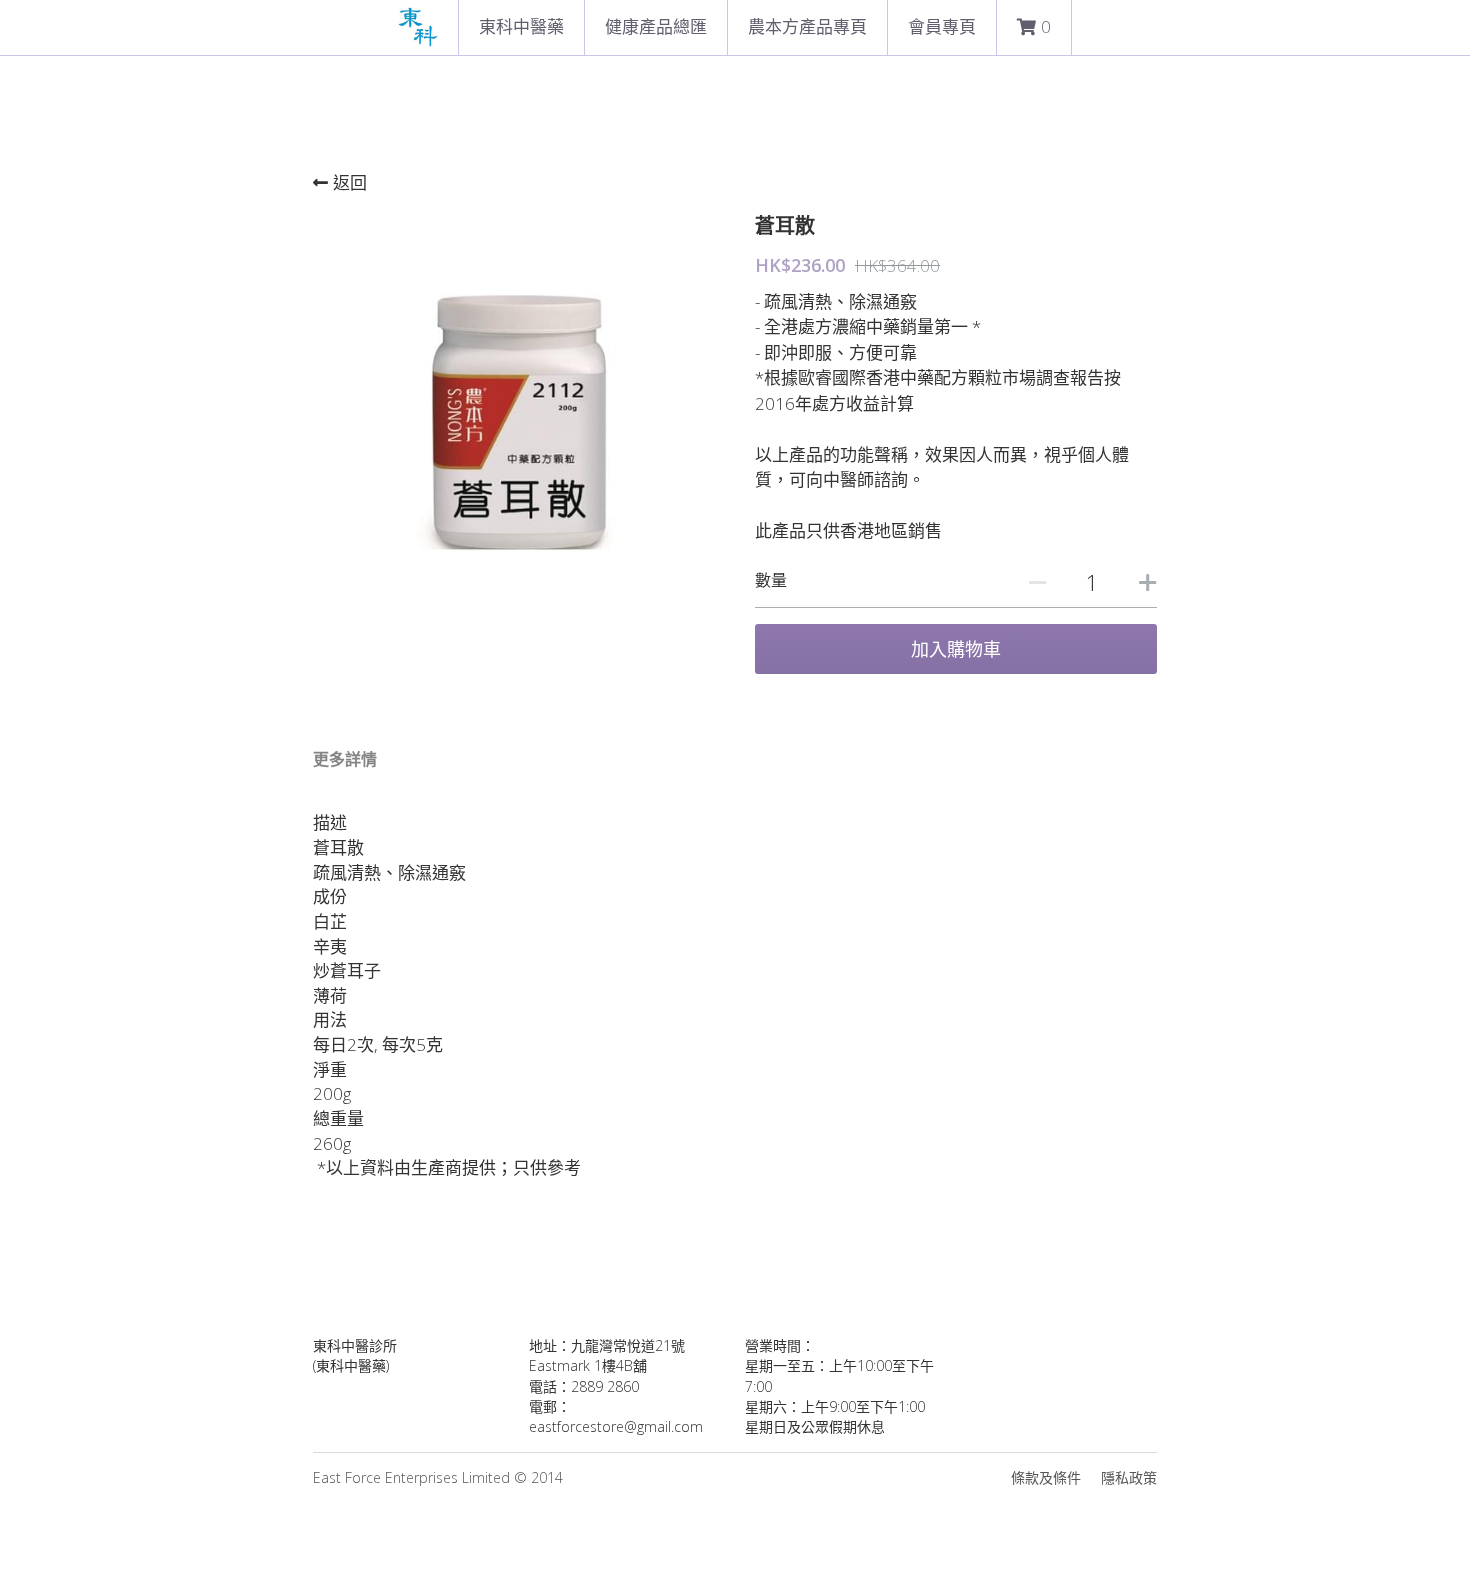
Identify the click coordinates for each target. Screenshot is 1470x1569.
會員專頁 (942, 26)
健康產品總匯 (656, 26)
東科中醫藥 (521, 26)
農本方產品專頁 (807, 26)
